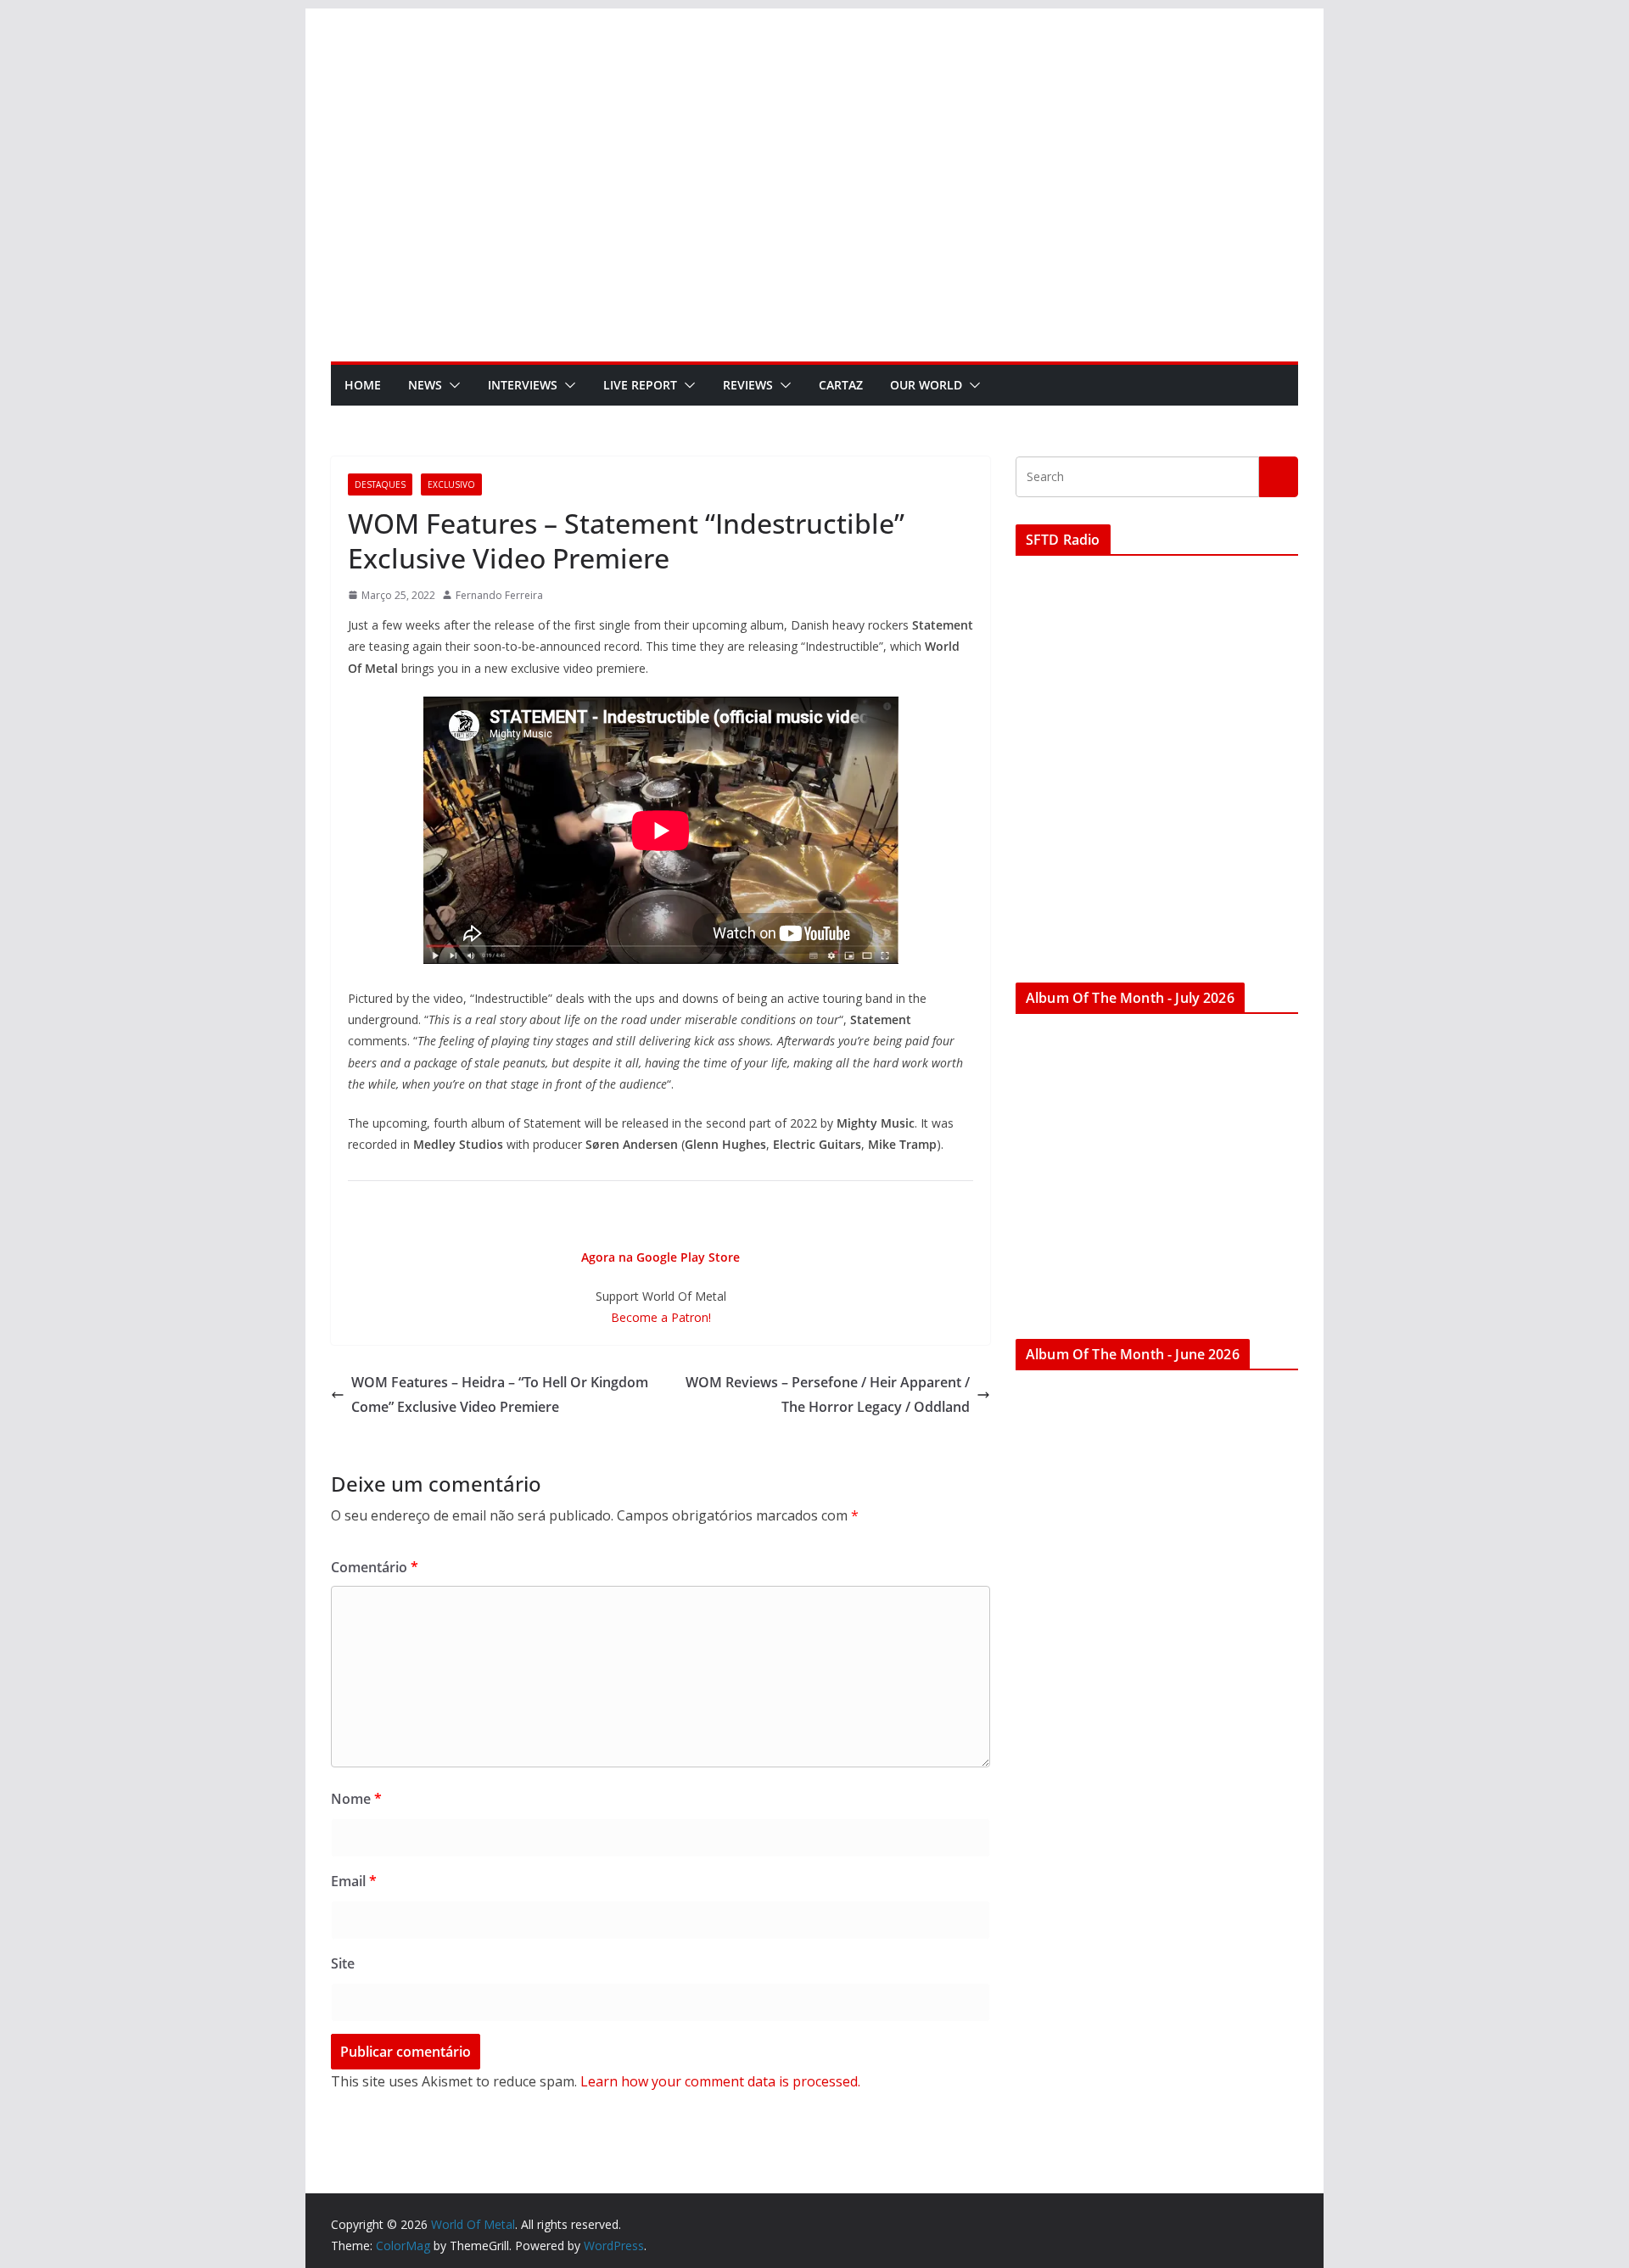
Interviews (523, 385)
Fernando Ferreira (499, 595)
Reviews (748, 385)
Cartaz (841, 385)
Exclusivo (451, 484)
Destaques (380, 484)
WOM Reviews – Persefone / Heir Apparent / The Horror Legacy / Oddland (828, 1394)
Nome (356, 1799)
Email (354, 1881)
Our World (926, 385)
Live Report (640, 385)
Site (343, 1963)
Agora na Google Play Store (661, 1257)
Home (363, 385)
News (425, 385)
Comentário (375, 1567)
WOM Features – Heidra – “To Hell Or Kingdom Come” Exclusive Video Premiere (500, 1394)
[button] (451, 385)
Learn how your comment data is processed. (720, 2081)
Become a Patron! (661, 1317)
